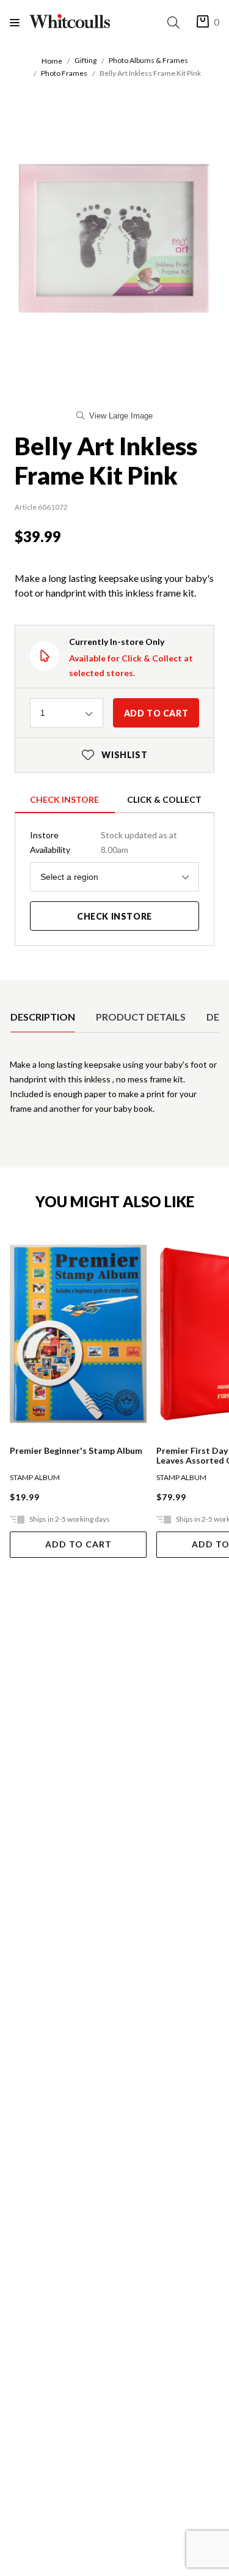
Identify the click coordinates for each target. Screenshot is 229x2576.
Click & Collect (164, 799)
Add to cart (156, 713)
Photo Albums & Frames (148, 60)
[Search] (176, 22)
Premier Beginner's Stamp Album (76, 1451)
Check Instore (64, 799)
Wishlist (115, 755)
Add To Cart (78, 1544)
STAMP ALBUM (35, 1477)
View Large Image (121, 416)
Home (52, 61)
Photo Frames (64, 73)
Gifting (85, 60)
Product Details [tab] (141, 1017)
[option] (43, 1017)
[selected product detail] (14, 990)
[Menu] (20, 22)
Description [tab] (43, 1017)
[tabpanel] (114, 1092)
